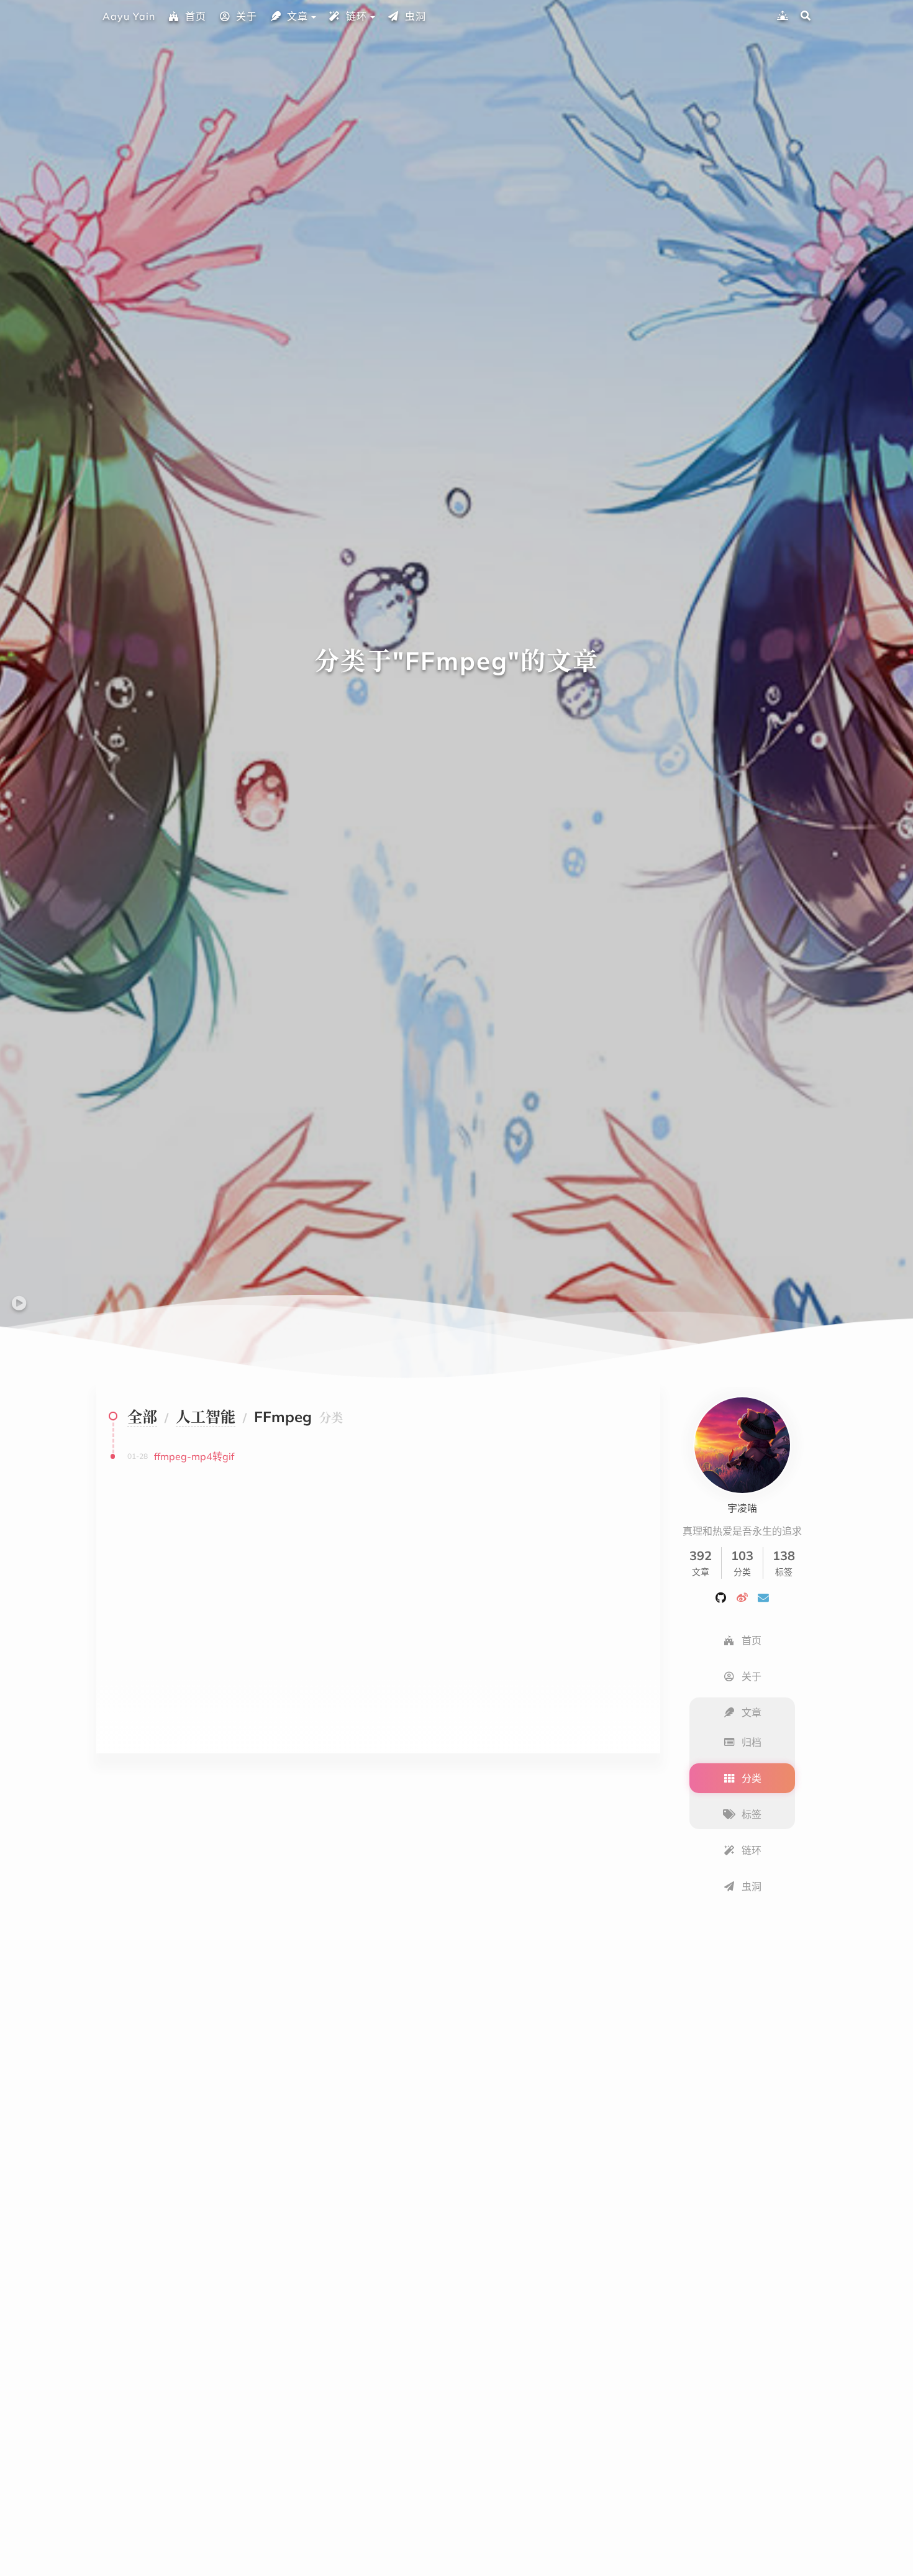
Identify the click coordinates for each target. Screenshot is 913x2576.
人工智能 (206, 1417)
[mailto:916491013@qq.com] (763, 1597)
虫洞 (416, 16)
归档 (752, 1742)
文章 (298, 16)
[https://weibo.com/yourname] (742, 1597)
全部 (142, 1417)
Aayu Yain (129, 16)
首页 (196, 16)
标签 (752, 1814)
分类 (752, 1778)
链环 (357, 16)
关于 (247, 16)
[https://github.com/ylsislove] (721, 1597)
